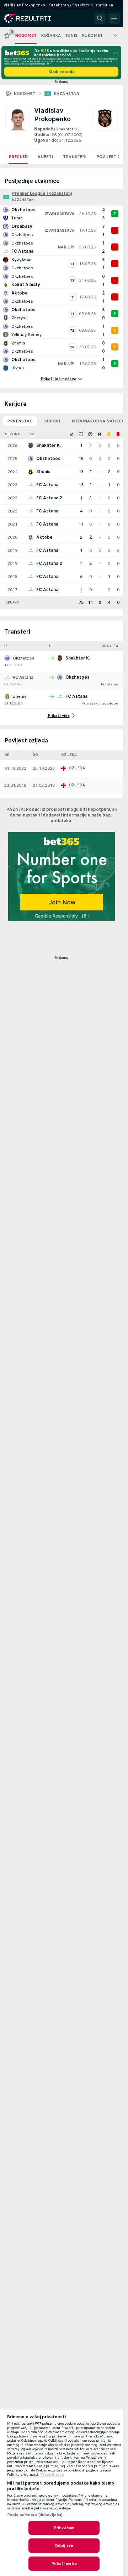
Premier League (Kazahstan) (42, 193)
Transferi (75, 157)
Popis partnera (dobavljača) (35, 2515)
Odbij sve (64, 2546)
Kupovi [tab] (52, 421)
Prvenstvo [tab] (20, 421)
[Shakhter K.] (105, 125)
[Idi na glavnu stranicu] (36, 18)
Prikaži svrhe (64, 2564)
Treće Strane (52, 2475)
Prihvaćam (64, 2528)
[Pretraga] (100, 18)
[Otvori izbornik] (114, 18)
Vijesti (45, 157)
